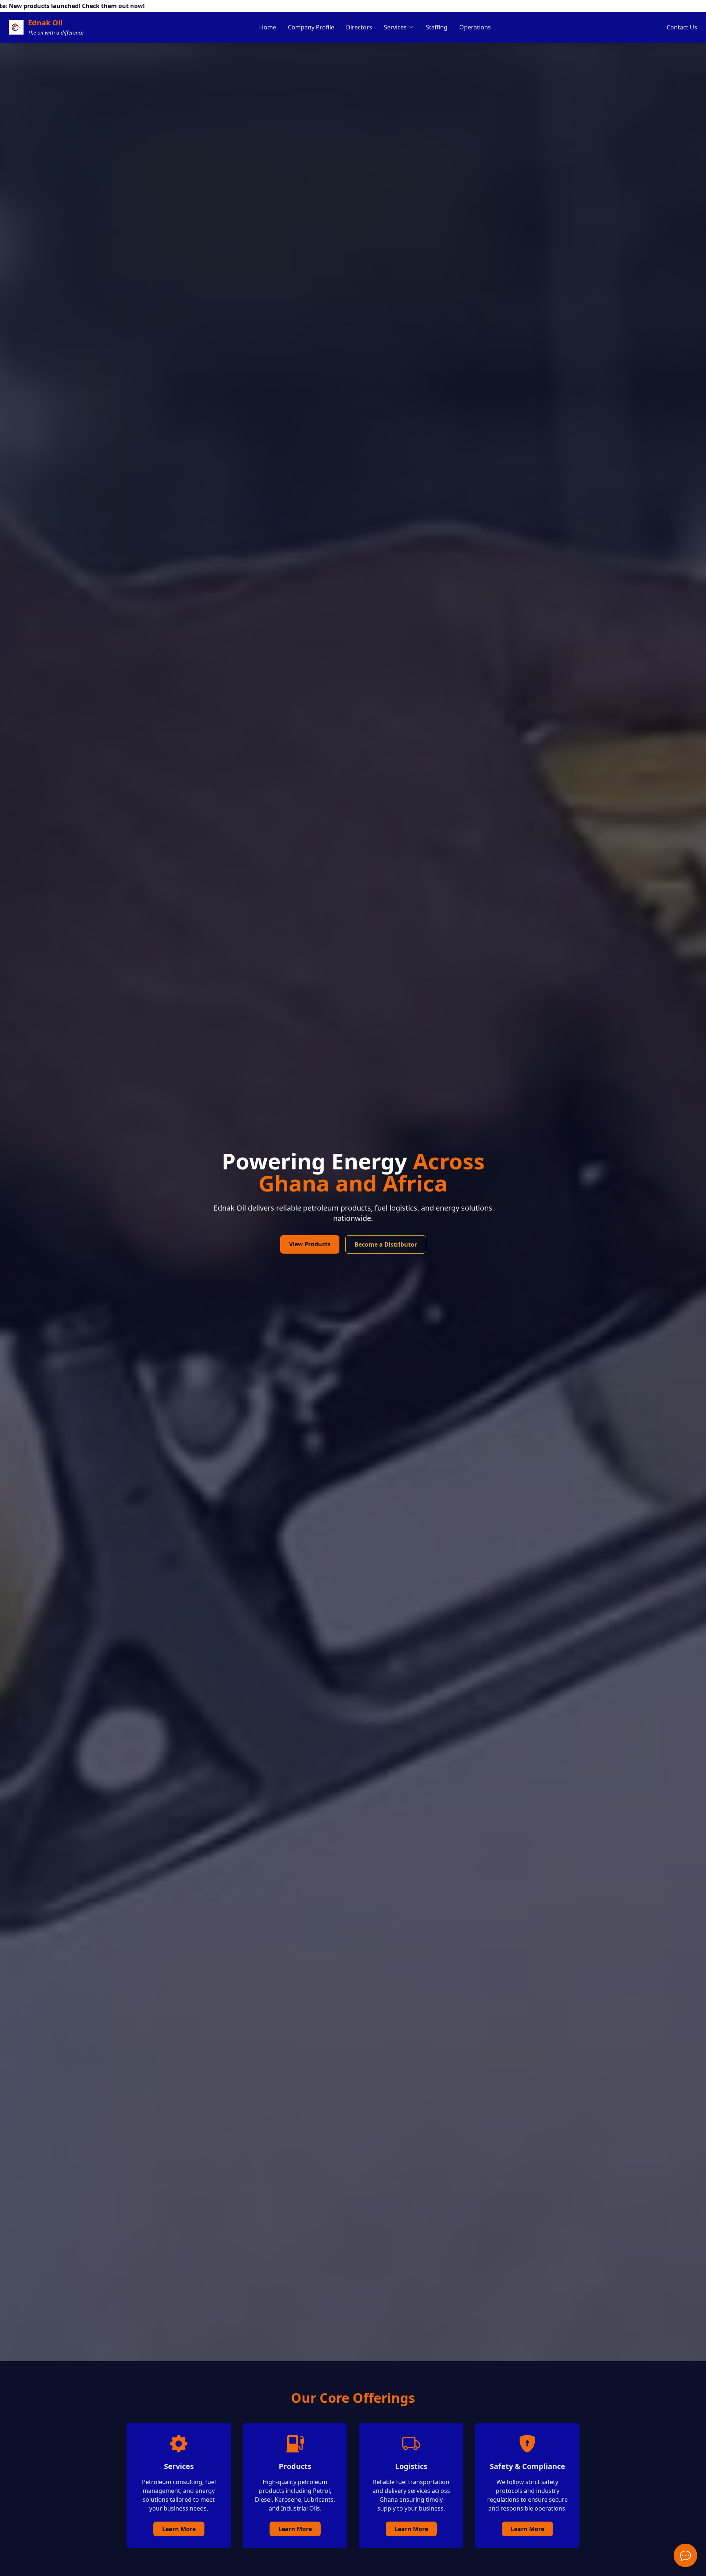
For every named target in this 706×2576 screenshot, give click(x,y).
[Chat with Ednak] (685, 2555)
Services (395, 27)
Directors (359, 27)
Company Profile (311, 27)
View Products (310, 1244)
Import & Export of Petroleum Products (418, 50)
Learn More (179, 2529)
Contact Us (682, 27)
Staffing (437, 27)
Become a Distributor (386, 1244)
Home (268, 27)
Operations (475, 27)
